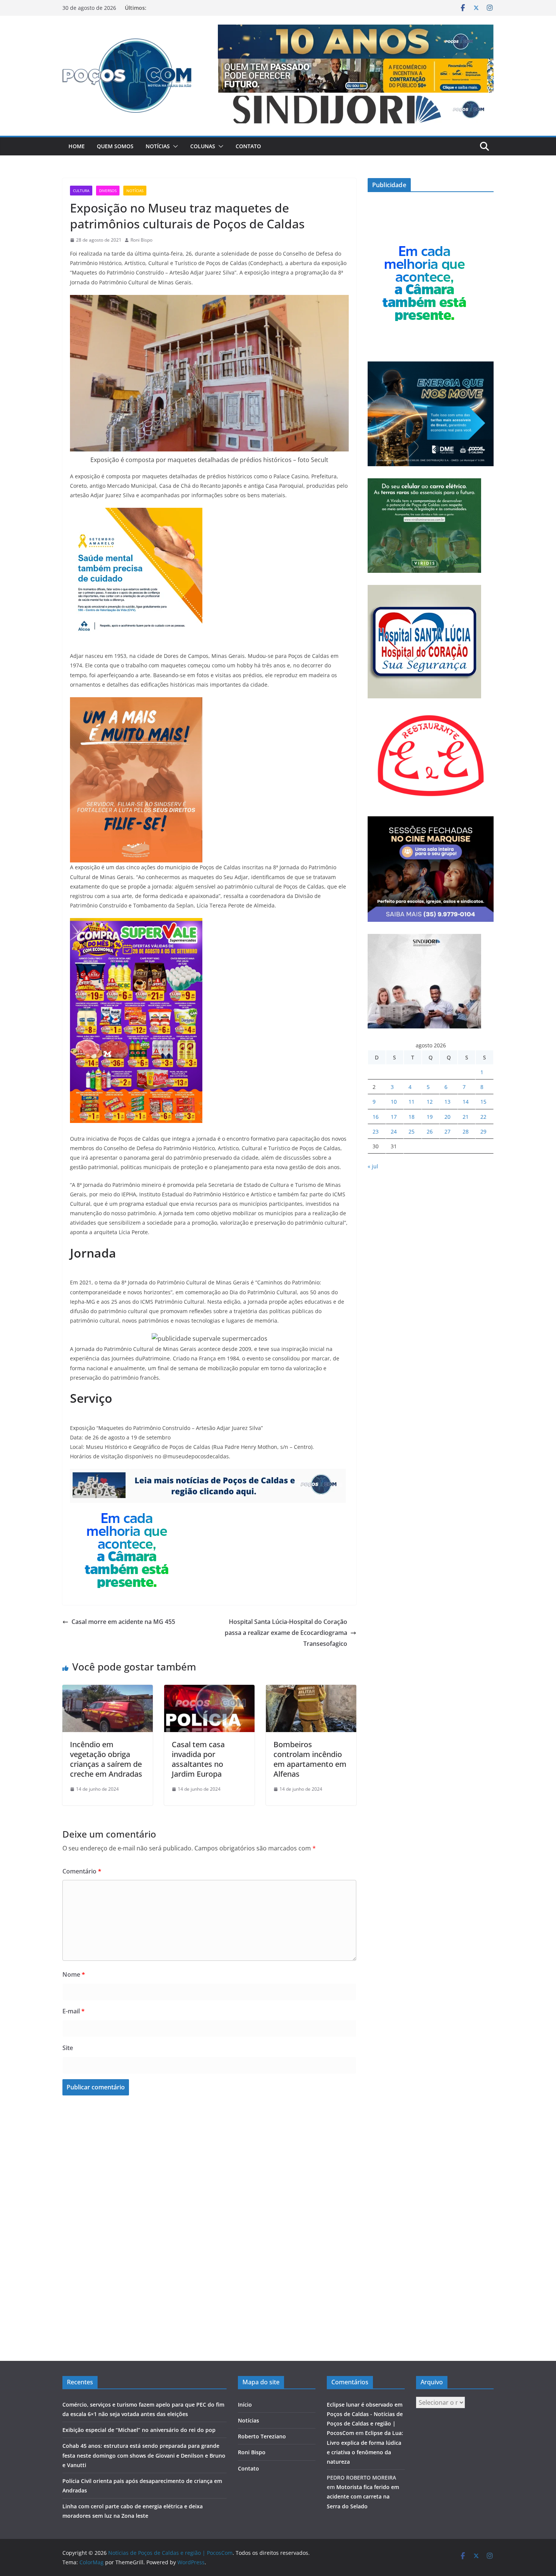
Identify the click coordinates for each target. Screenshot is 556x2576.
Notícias (158, 146)
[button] (174, 146)
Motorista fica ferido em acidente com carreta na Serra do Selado (363, 2496)
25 (412, 1131)
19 (430, 1117)
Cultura (81, 191)
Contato (248, 146)
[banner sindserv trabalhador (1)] (208, 1474)
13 (447, 1102)
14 (466, 1102)
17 (394, 1117)
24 (394, 1131)
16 (376, 1117)
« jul (373, 1166)
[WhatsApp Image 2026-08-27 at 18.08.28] (136, 923)
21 (466, 1117)
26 (430, 1131)
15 (483, 1102)
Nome (74, 1974)
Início (245, 2405)
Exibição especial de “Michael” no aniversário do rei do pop (139, 2430)
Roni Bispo (141, 240)
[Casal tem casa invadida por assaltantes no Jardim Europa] (209, 1690)
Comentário (82, 1871)
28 (466, 1131)
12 (430, 1102)
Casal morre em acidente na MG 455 (123, 1622)
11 (412, 1102)
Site (68, 2048)
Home (77, 146)
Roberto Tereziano (262, 2436)
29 (483, 1131)
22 (483, 1117)
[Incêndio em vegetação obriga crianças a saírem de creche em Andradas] (108, 1690)
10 (394, 1102)
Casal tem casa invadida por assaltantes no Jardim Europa (198, 1759)
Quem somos (115, 146)
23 (376, 1131)
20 (447, 1117)
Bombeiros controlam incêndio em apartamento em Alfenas (310, 1759)
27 (447, 1131)
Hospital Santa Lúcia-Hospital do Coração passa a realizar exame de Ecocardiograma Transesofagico (286, 1633)
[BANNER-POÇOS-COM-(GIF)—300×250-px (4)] (127, 1508)
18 (412, 1117)
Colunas (203, 146)
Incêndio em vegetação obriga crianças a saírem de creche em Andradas (106, 1759)
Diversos (108, 191)
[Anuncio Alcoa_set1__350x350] (136, 513)
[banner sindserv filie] (136, 703)
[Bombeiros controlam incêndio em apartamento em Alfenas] (311, 1690)
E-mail (74, 2011)
